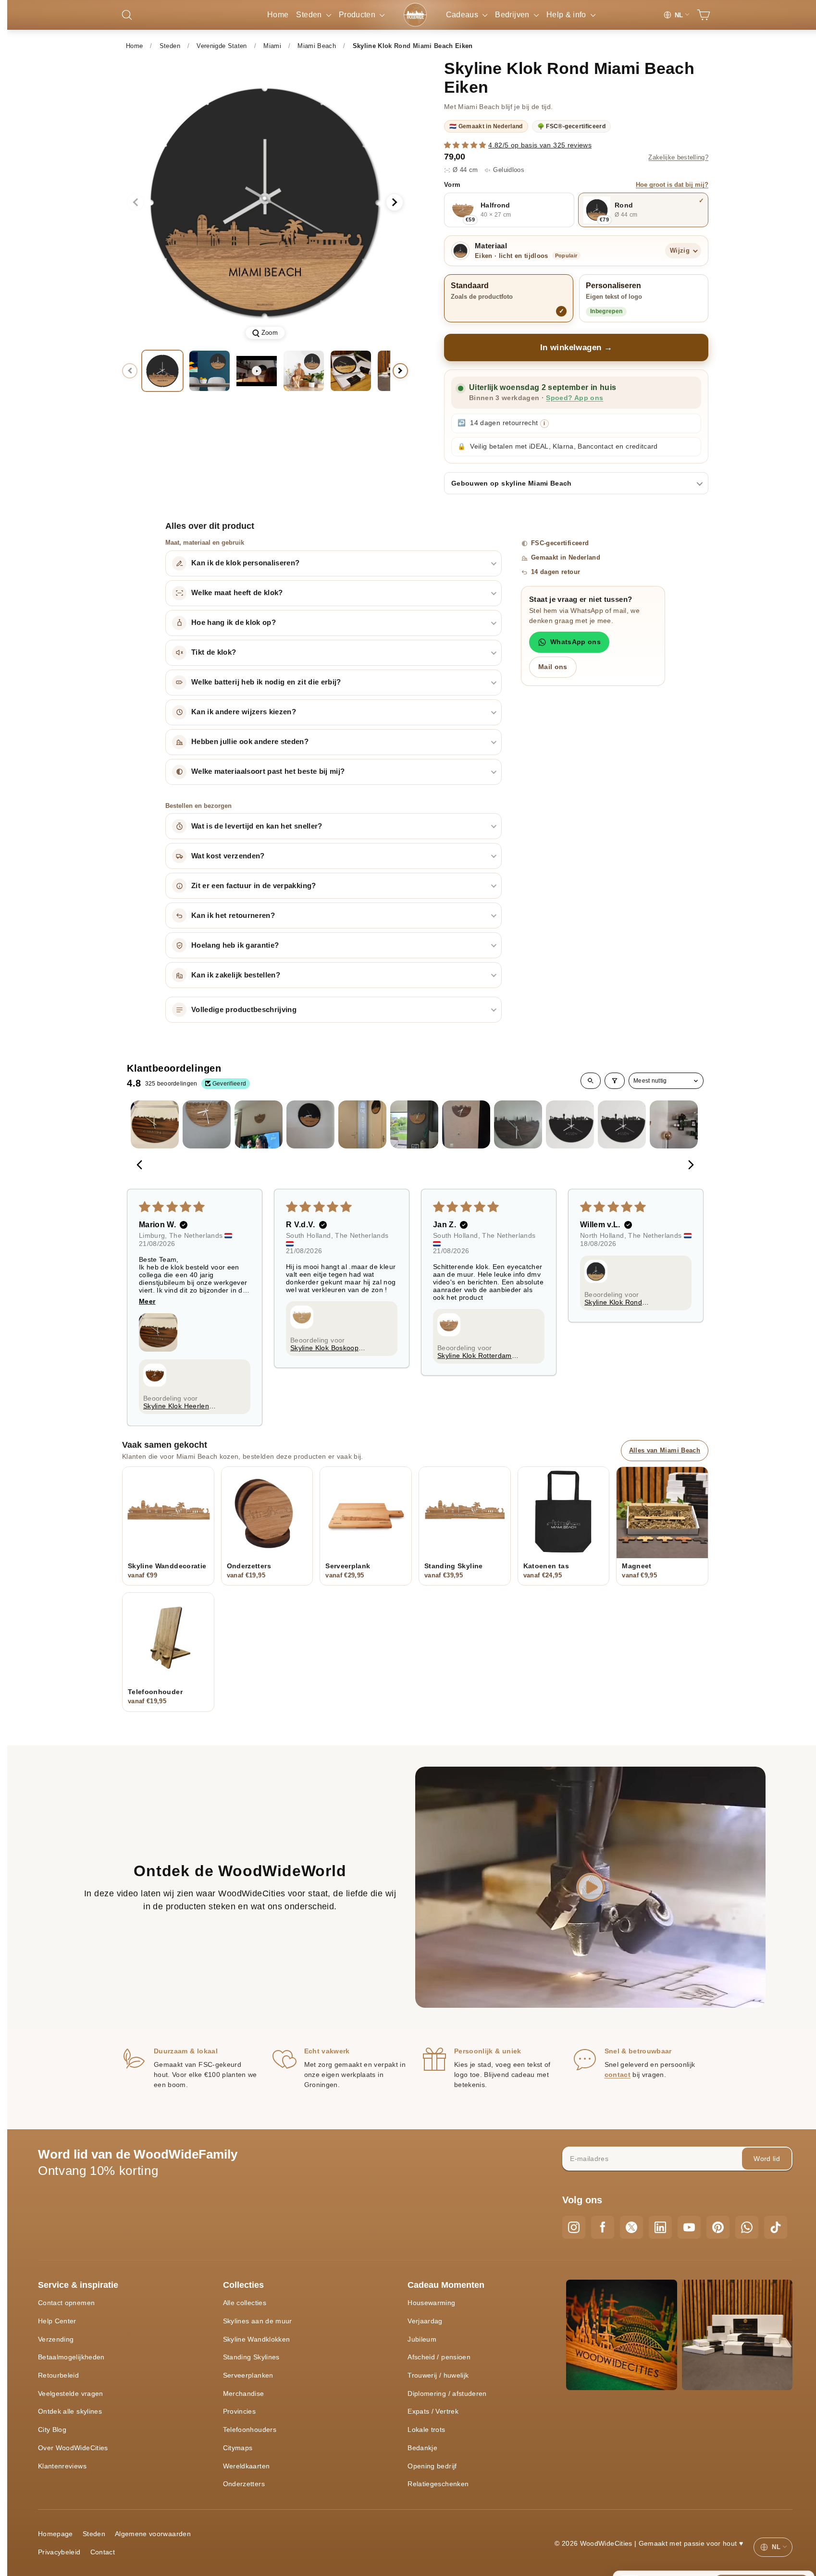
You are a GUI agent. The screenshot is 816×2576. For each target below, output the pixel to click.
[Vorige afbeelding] (136, 202)
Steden (310, 15)
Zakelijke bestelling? (678, 158)
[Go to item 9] (570, 1124)
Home (278, 15)
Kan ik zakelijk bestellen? (236, 975)
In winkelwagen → (576, 348)
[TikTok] (776, 2227)
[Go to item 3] (259, 1124)
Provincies (240, 2411)
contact (618, 2075)
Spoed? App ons (575, 398)
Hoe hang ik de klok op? (234, 623)
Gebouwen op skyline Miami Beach (512, 483)
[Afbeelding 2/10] (210, 371)
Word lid (767, 2159)
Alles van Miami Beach (665, 1450)
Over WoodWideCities (73, 2448)
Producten (358, 15)
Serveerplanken (248, 2375)
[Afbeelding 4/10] (351, 371)
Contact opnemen (66, 2303)
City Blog (52, 2429)
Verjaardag (425, 2321)
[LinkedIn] (660, 2227)
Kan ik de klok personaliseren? (246, 563)
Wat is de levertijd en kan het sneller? (257, 826)
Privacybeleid (59, 2552)
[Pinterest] (718, 2227)
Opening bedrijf (432, 2466)
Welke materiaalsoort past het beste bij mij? (268, 771)
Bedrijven (513, 15)
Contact (103, 2552)
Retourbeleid (58, 2375)
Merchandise (244, 2393)
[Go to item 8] (518, 1124)
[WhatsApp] (747, 2227)
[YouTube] (689, 2227)
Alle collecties (245, 2303)
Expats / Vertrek (433, 2411)
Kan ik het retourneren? (233, 916)
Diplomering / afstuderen (447, 2393)
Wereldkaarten (247, 2466)
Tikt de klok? (214, 652)
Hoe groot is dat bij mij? (672, 185)
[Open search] (591, 1081)
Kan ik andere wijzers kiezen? (244, 712)
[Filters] (615, 1081)
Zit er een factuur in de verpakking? (254, 886)
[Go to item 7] (466, 1124)
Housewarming (431, 2303)
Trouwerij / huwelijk (438, 2375)
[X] (631, 2227)
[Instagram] (574, 2227)
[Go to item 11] (674, 1124)
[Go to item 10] (622, 1124)
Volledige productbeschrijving (244, 1010)
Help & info (567, 15)
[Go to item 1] (155, 1124)
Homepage (56, 2534)
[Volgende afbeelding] (395, 202)
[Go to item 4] (310, 1124)
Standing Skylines (251, 2357)
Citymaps (238, 2448)
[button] (466, 145)
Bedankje (422, 2448)
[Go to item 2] (207, 1124)
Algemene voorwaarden (153, 2534)
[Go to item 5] (362, 1124)
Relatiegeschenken (438, 2484)
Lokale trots (426, 2429)
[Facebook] (603, 2227)
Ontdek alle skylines (70, 2411)
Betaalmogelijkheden (71, 2357)
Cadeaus (463, 15)
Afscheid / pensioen (439, 2357)
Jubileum (422, 2339)
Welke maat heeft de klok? (237, 593)
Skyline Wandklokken (257, 2339)
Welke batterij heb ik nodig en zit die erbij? (266, 682)
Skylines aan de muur (258, 2321)
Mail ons (553, 667)
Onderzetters (244, 2484)
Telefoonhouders (250, 2429)
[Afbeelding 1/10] (162, 371)
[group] (265, 202)
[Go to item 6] (414, 1124)
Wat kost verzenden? (228, 856)
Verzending (56, 2339)
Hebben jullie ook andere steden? (250, 742)
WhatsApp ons (575, 642)
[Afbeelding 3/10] (304, 371)
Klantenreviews (62, 2466)
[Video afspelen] (257, 371)
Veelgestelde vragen (71, 2393)
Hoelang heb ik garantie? (235, 945)
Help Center (57, 2321)
